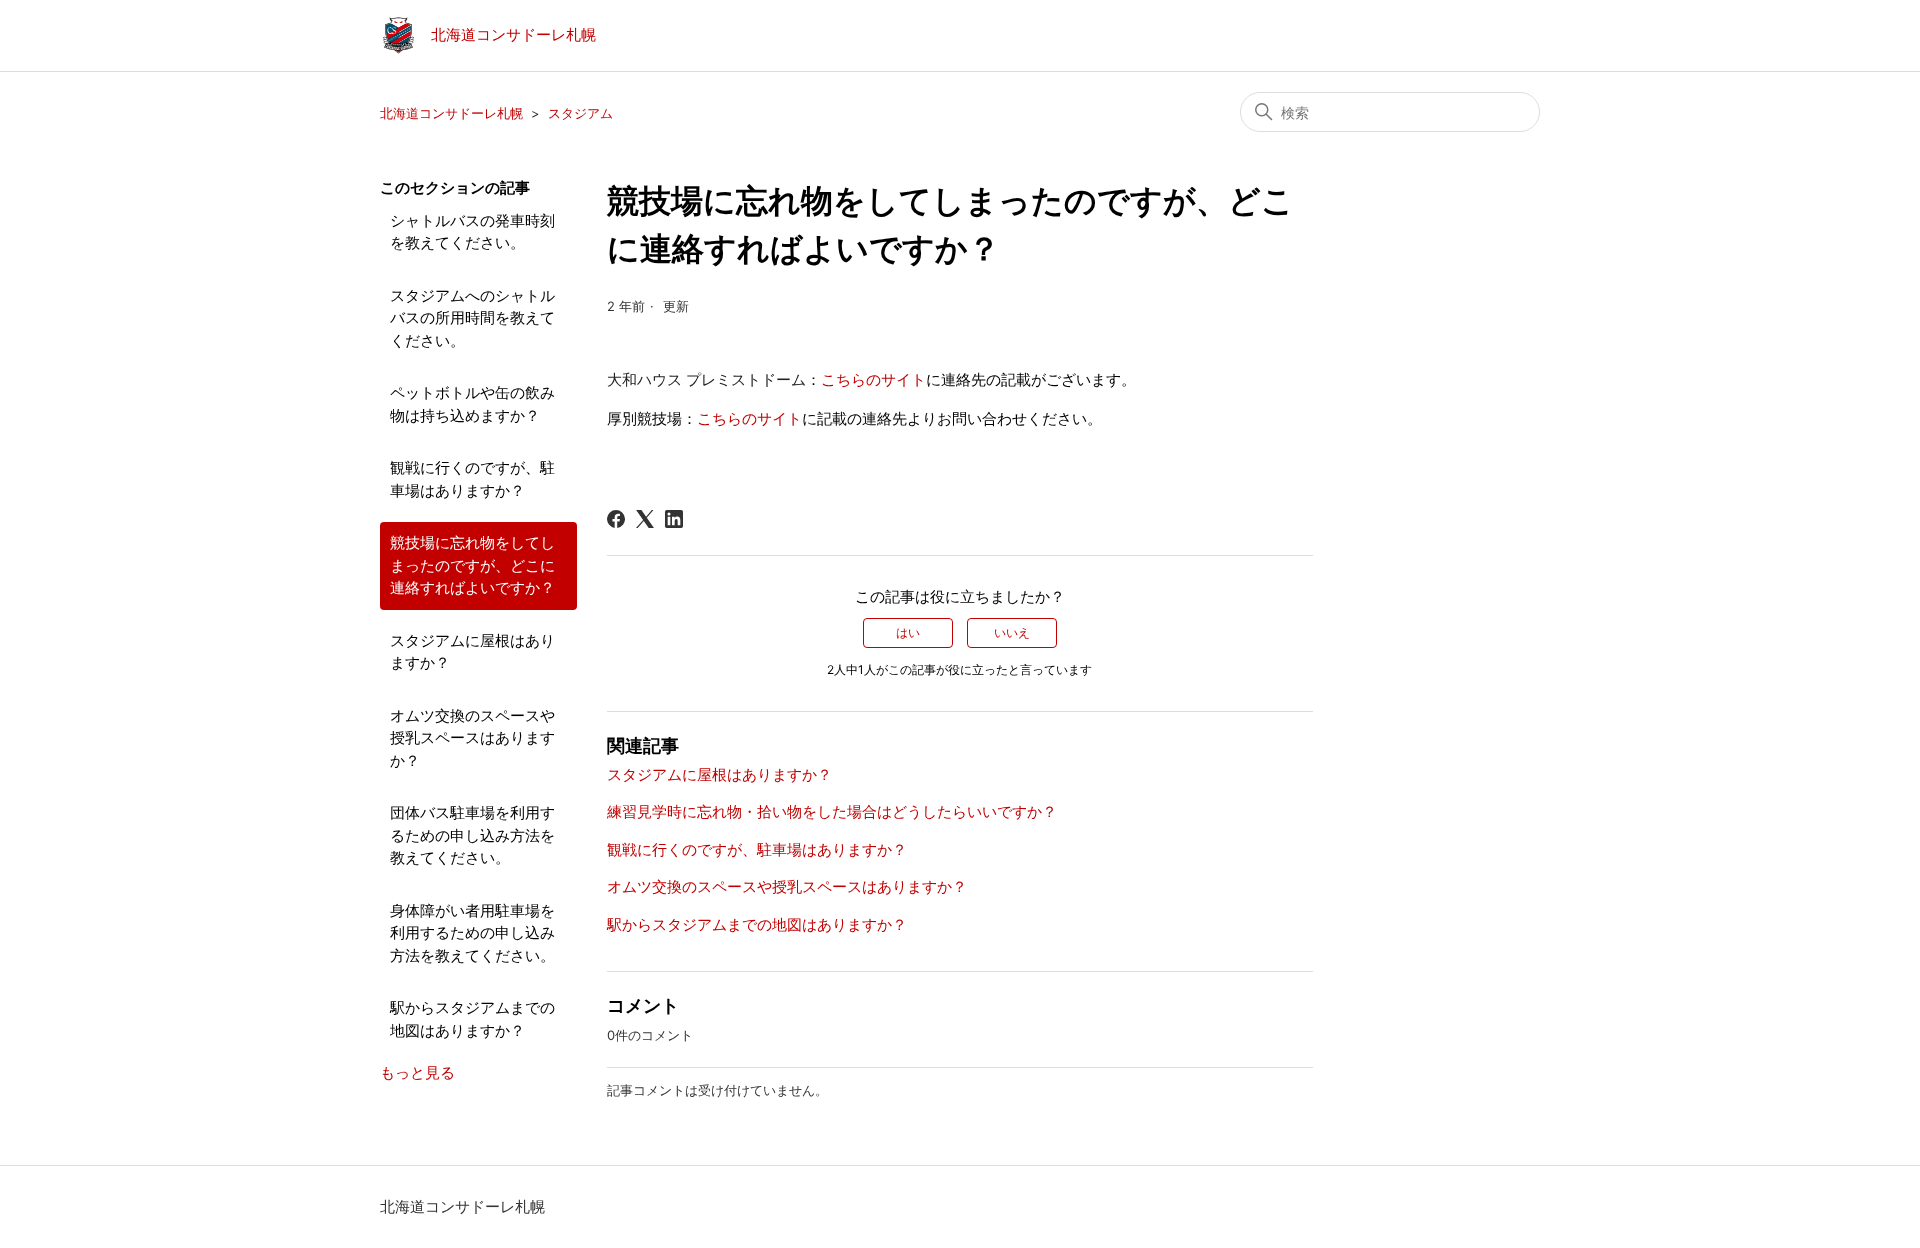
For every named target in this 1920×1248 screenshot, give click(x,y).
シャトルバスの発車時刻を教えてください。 (472, 232)
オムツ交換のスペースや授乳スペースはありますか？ (472, 738)
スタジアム (580, 113)
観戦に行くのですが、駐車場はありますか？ (472, 479)
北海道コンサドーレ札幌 (451, 113)
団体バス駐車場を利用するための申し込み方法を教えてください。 (472, 835)
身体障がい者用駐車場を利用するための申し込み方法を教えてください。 (472, 933)
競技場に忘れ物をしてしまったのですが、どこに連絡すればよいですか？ (472, 565)
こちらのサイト (873, 379)
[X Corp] (645, 519)
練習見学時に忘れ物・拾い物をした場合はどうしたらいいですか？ (832, 811)
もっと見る (417, 1072)
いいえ (1012, 632)
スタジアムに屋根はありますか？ (472, 652)
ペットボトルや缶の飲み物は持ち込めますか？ (472, 404)
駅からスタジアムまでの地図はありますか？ (472, 1019)
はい (908, 632)
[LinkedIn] (674, 519)
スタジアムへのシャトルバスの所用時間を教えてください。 (472, 318)
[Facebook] (616, 519)
